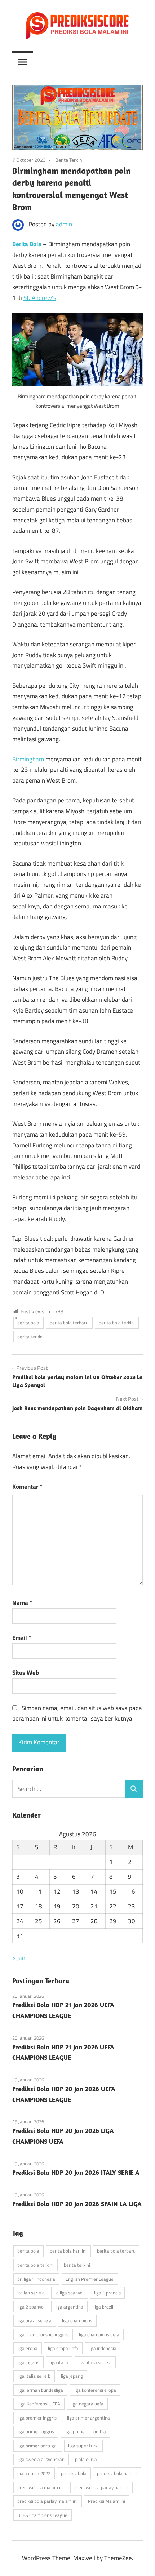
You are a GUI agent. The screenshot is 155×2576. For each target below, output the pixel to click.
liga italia (59, 2362)
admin (64, 224)
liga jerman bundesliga (40, 2390)
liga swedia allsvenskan (41, 2459)
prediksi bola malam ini (41, 2487)
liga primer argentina (88, 2418)
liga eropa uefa (63, 2348)
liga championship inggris (43, 2334)
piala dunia (86, 2459)
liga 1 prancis (107, 2293)
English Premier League (90, 2279)
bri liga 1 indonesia (36, 2279)
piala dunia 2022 (34, 2473)
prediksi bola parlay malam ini (47, 2501)
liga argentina (69, 2307)
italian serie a (31, 2293)
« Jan (19, 1958)
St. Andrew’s (40, 298)
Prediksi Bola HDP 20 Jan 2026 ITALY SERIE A (76, 2172)
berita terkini (30, 1337)
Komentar (27, 1487)
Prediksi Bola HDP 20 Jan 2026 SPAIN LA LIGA (77, 2204)
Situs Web (26, 1673)
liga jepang (72, 2376)
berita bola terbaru (69, 1323)
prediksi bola (74, 2473)
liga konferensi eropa (95, 2390)
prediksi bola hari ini (117, 2473)
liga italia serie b (34, 2376)
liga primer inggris (36, 2431)
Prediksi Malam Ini (107, 2501)
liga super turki (83, 2446)
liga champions (77, 2320)
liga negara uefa (87, 2404)
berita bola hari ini (68, 2251)
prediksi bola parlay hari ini (101, 2487)
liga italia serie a (95, 2362)
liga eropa (27, 2348)
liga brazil (103, 2307)
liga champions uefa (99, 2334)
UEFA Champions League (42, 2515)
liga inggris (28, 2362)
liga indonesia (103, 2348)
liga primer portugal (37, 2446)
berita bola (28, 1323)
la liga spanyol (69, 2293)
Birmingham (28, 759)
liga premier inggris (37, 2418)
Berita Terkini (69, 160)
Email (22, 1638)
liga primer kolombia (85, 2431)
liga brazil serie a (34, 2320)
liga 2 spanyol (31, 2307)
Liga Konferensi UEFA (39, 2404)
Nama (22, 1603)
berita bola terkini (117, 1323)
